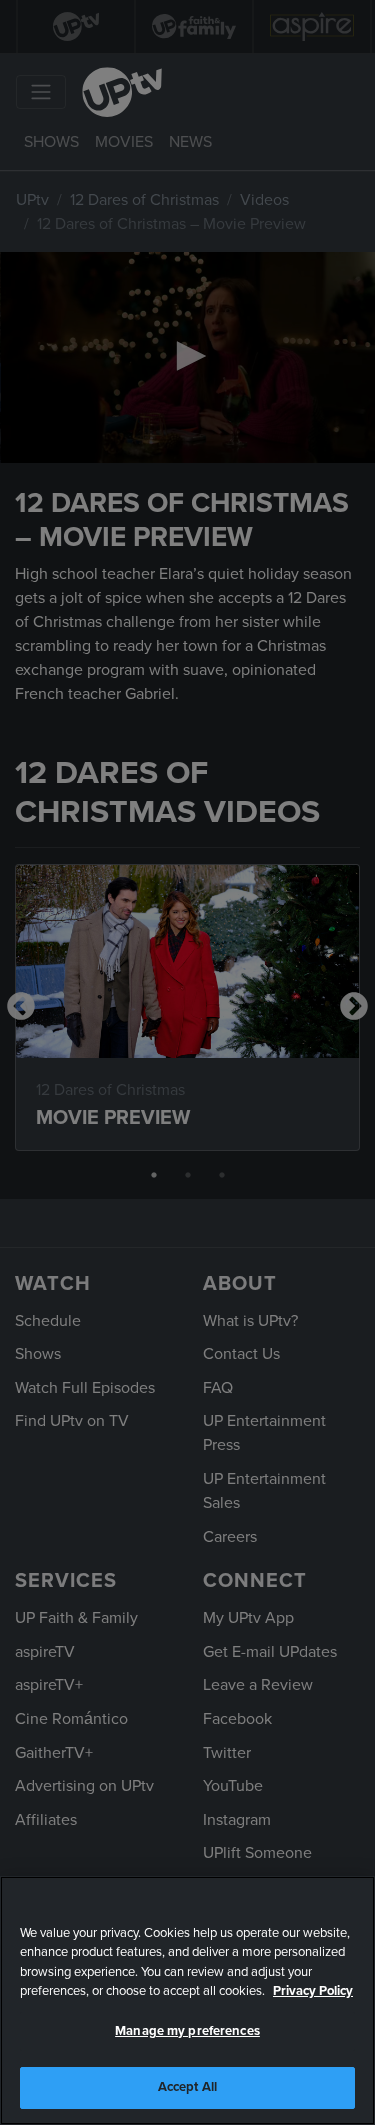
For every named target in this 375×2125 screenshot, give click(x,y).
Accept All (187, 2087)
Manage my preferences (187, 2031)
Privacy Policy (313, 1991)
